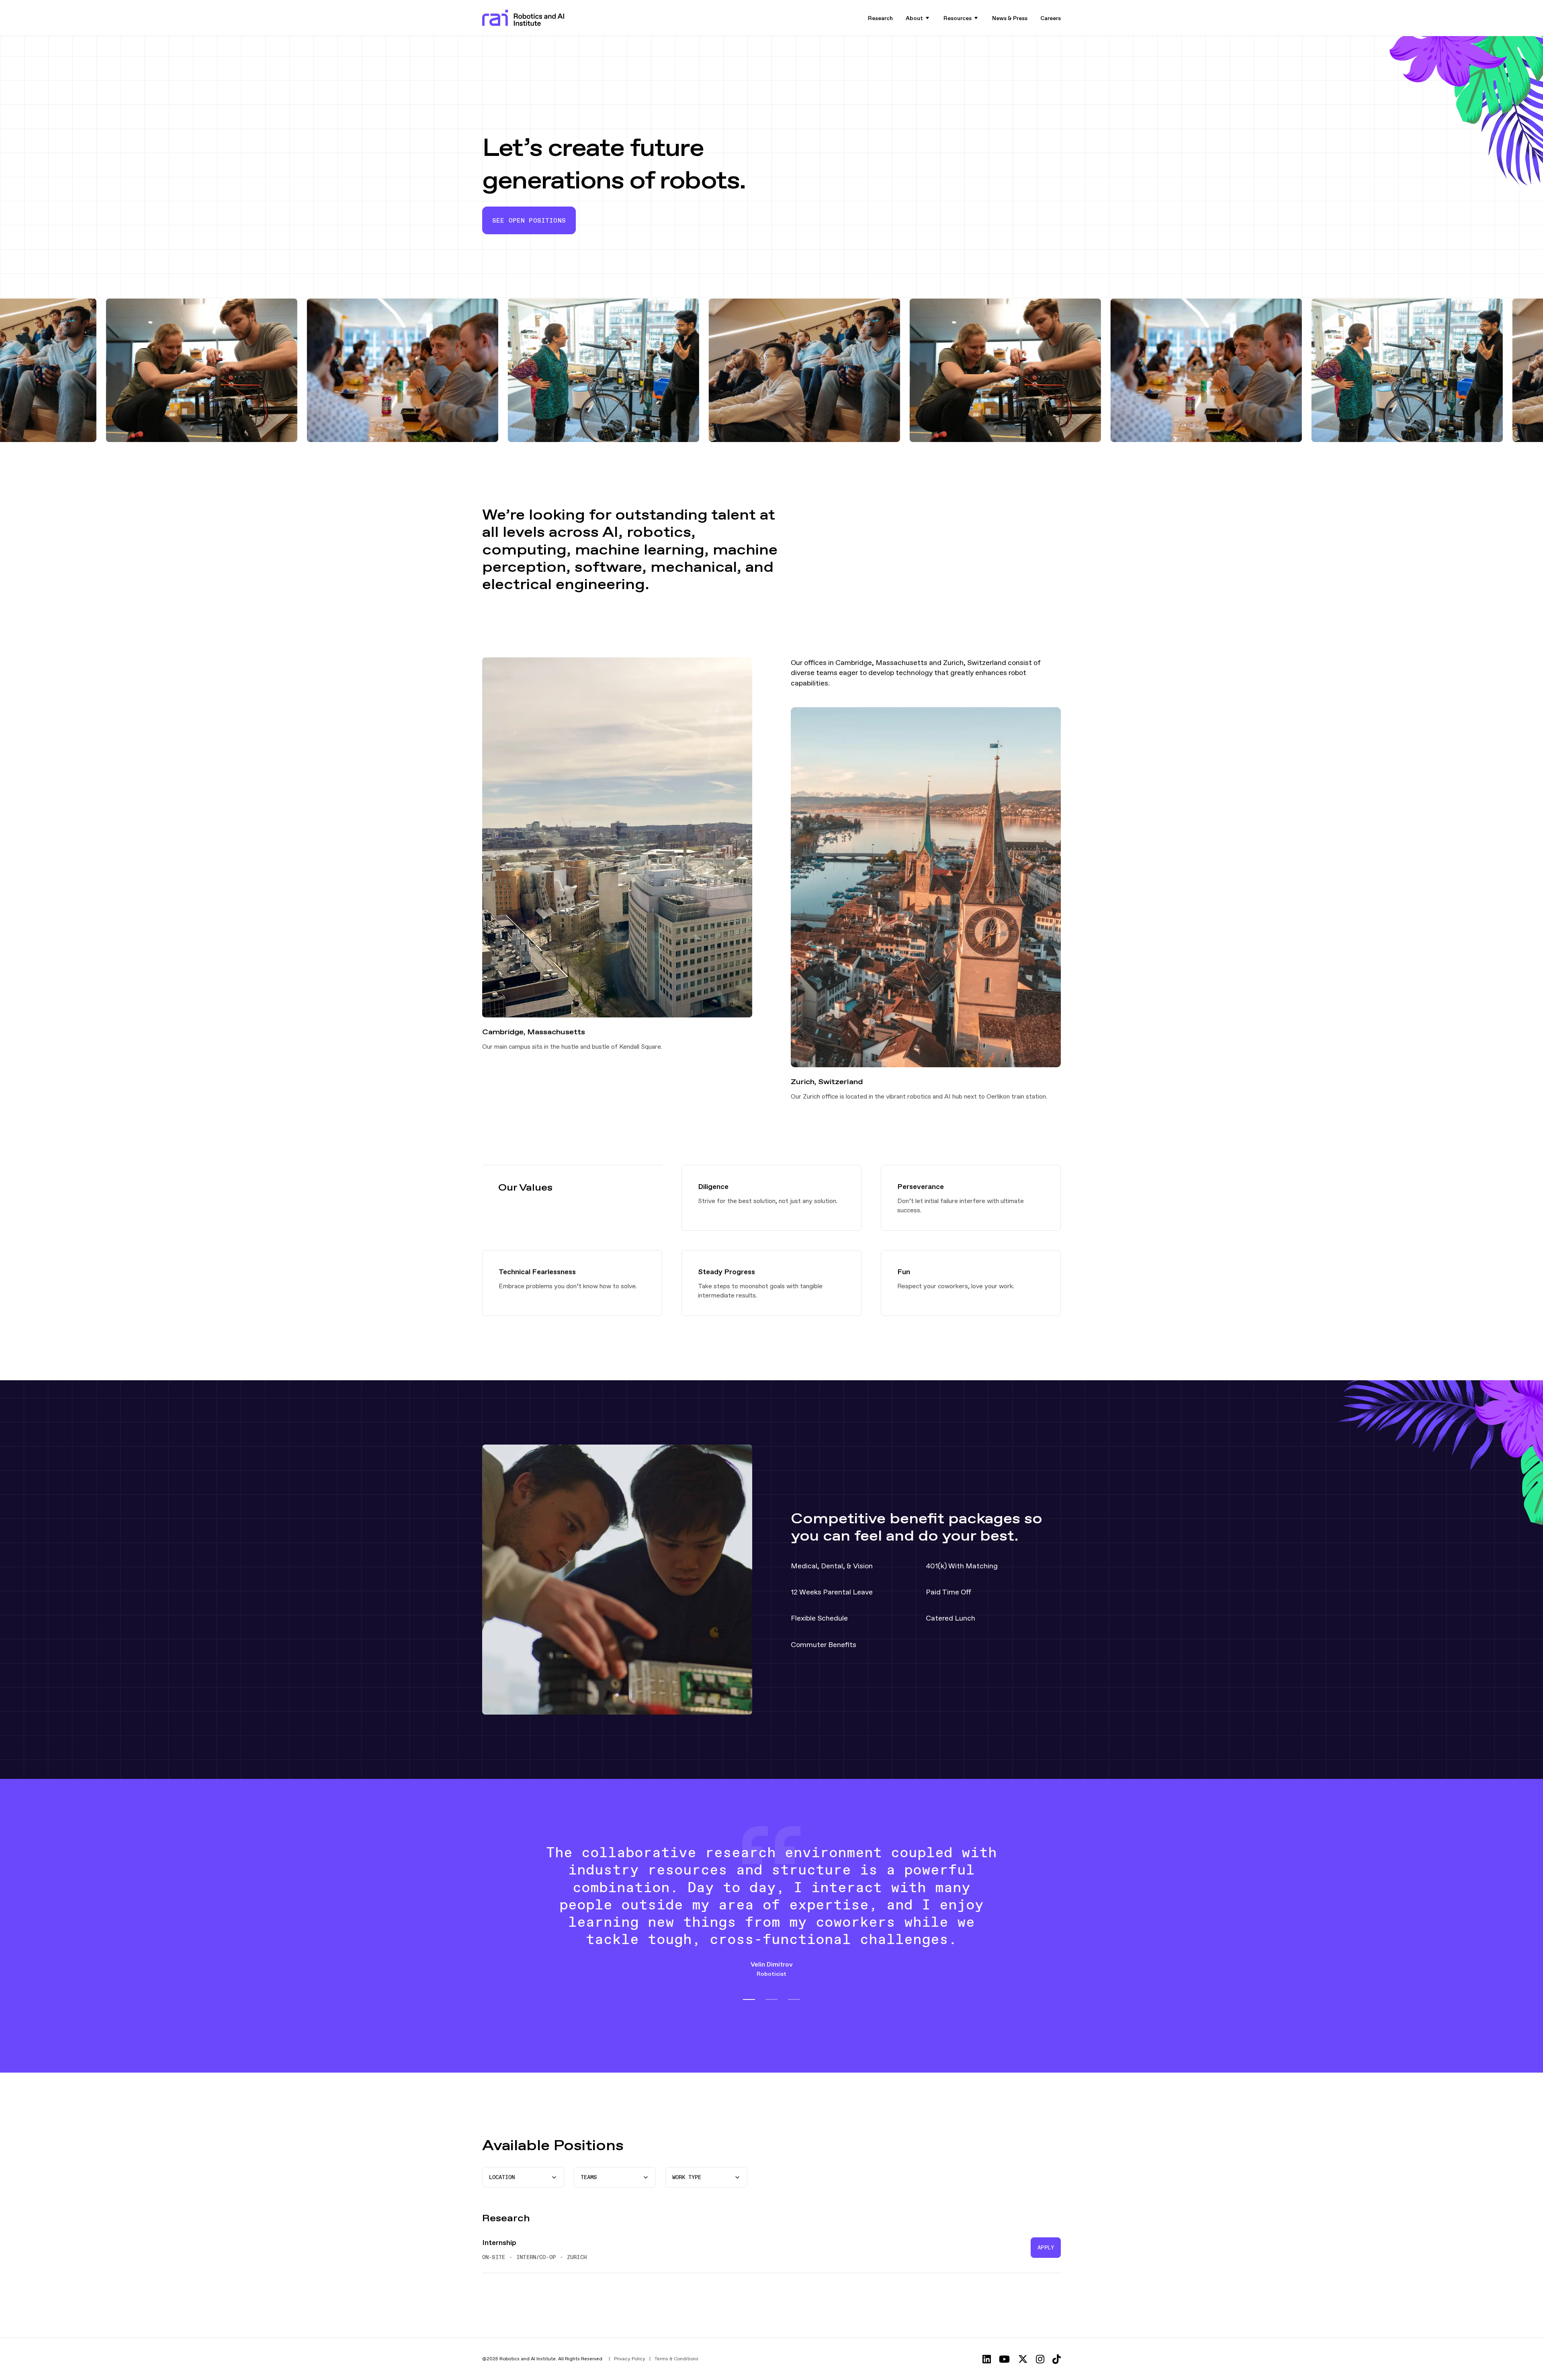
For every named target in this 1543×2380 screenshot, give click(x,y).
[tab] (749, 1999)
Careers (1051, 18)
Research (880, 18)
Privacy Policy (630, 2359)
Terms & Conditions (676, 2359)
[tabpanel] (771, 1917)
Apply (1046, 2247)
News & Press (1010, 18)
